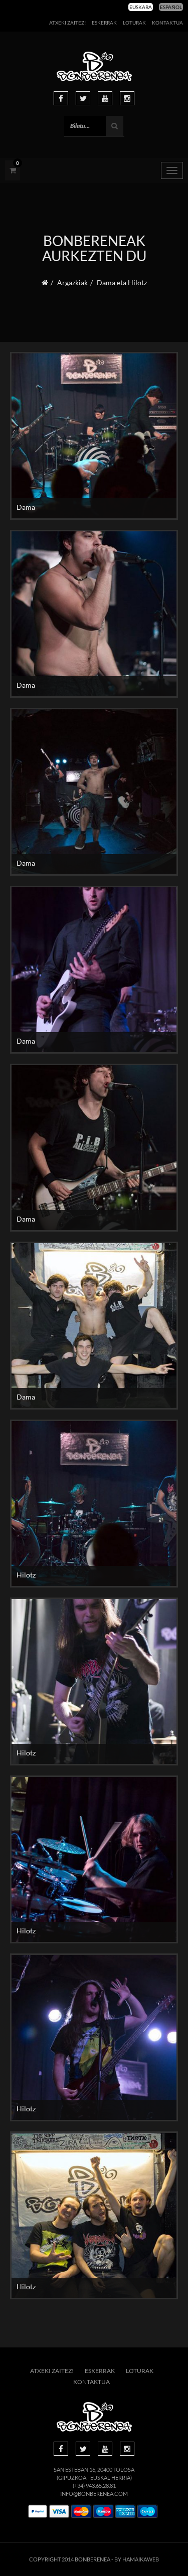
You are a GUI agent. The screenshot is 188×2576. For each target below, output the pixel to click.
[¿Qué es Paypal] (38, 2512)
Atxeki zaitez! (67, 23)
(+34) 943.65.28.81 (94, 2486)
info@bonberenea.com (94, 2494)
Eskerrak (104, 23)
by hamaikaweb (137, 2559)
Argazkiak (72, 282)
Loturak (134, 23)
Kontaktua (167, 23)
